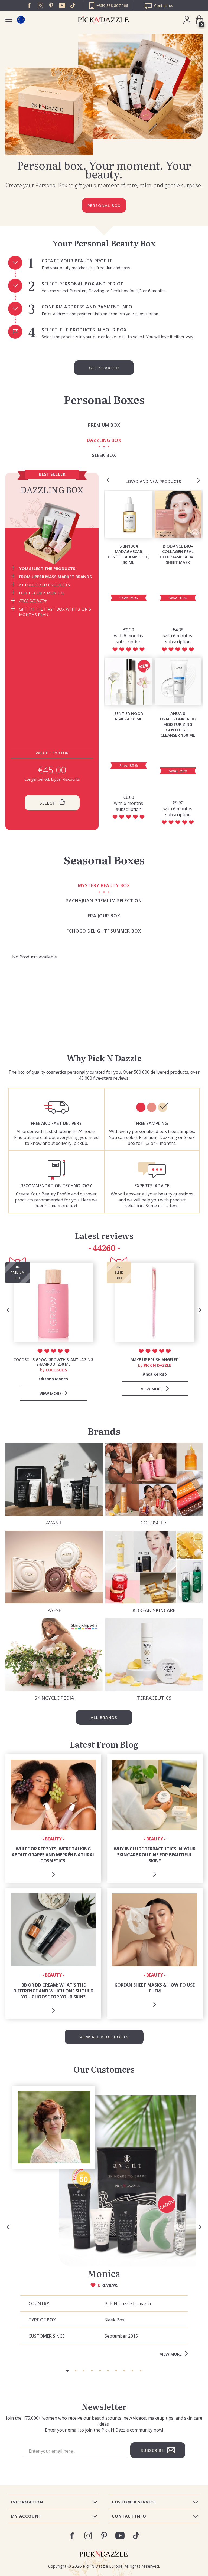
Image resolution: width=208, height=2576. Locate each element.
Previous (108, 480)
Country (39, 2304)
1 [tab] (67, 2371)
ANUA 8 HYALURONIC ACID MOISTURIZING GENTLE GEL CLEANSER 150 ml (178, 724)
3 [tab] (84, 2371)
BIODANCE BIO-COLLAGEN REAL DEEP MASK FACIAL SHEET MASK (178, 554)
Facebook (30, 5)
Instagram (40, 5)
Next (199, 480)
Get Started (104, 368)
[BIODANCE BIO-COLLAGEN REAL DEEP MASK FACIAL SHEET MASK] (178, 514)
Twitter (73, 5)
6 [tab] (108, 2371)
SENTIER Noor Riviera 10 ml (129, 716)
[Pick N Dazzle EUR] (21, 20)
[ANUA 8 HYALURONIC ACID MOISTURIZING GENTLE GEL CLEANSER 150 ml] (178, 682)
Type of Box (42, 2320)
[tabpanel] (104, 2223)
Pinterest (51, 5)
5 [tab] (100, 2371)
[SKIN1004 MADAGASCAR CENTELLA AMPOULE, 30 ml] (129, 514)
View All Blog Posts (104, 2037)
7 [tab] (116, 2371)
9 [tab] (132, 2371)
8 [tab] (124, 2371)
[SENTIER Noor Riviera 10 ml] (129, 682)
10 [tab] (141, 2371)
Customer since (46, 2336)
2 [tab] (76, 2371)
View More (171, 2354)
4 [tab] (92, 2371)
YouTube (62, 5)
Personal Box (104, 205)
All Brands (104, 1717)
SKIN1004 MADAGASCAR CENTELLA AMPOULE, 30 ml (129, 554)
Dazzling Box (52, 490)
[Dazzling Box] (52, 533)
